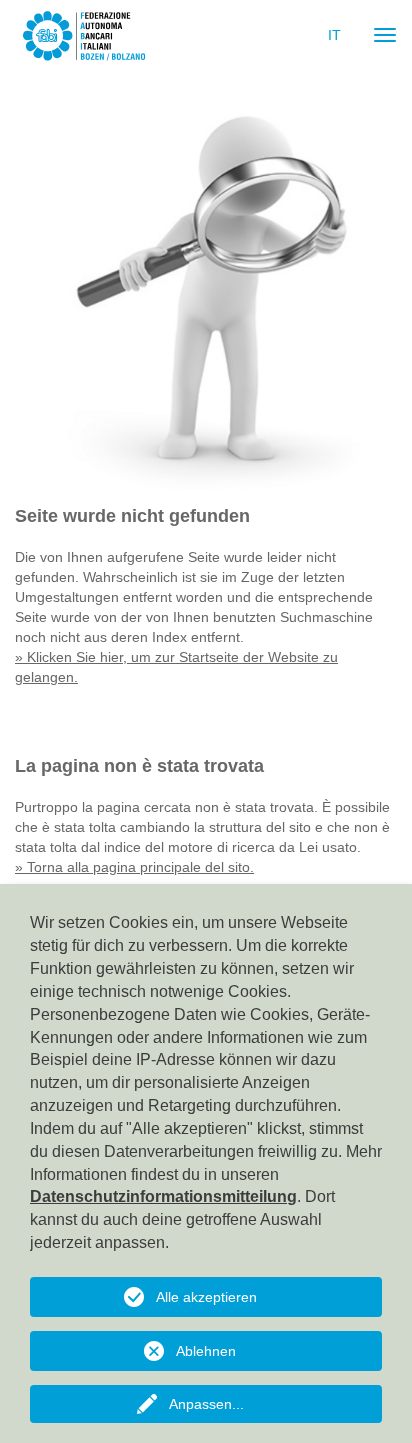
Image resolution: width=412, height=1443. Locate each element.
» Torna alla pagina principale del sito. (134, 867)
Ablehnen (206, 1351)
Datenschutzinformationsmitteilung (163, 1196)
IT (334, 35)
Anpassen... (206, 1404)
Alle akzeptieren (206, 1297)
